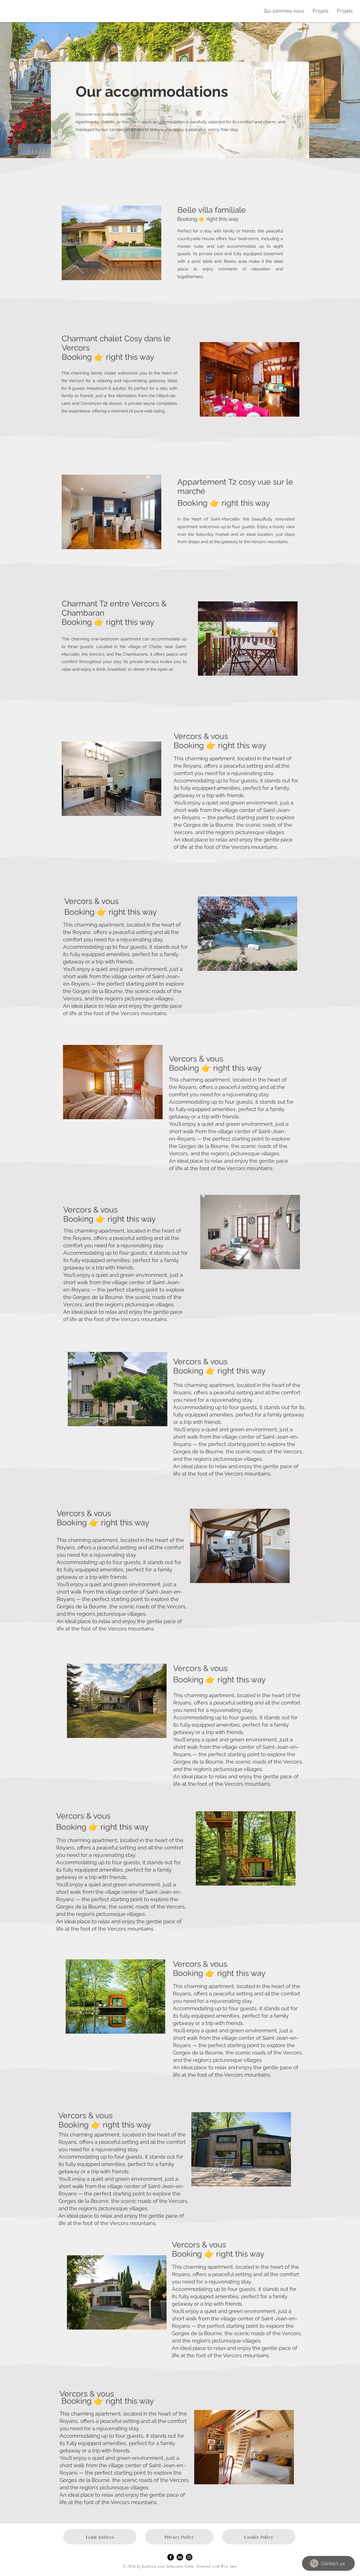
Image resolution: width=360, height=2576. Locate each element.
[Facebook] (171, 2557)
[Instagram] (189, 2557)
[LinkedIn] (180, 2557)
